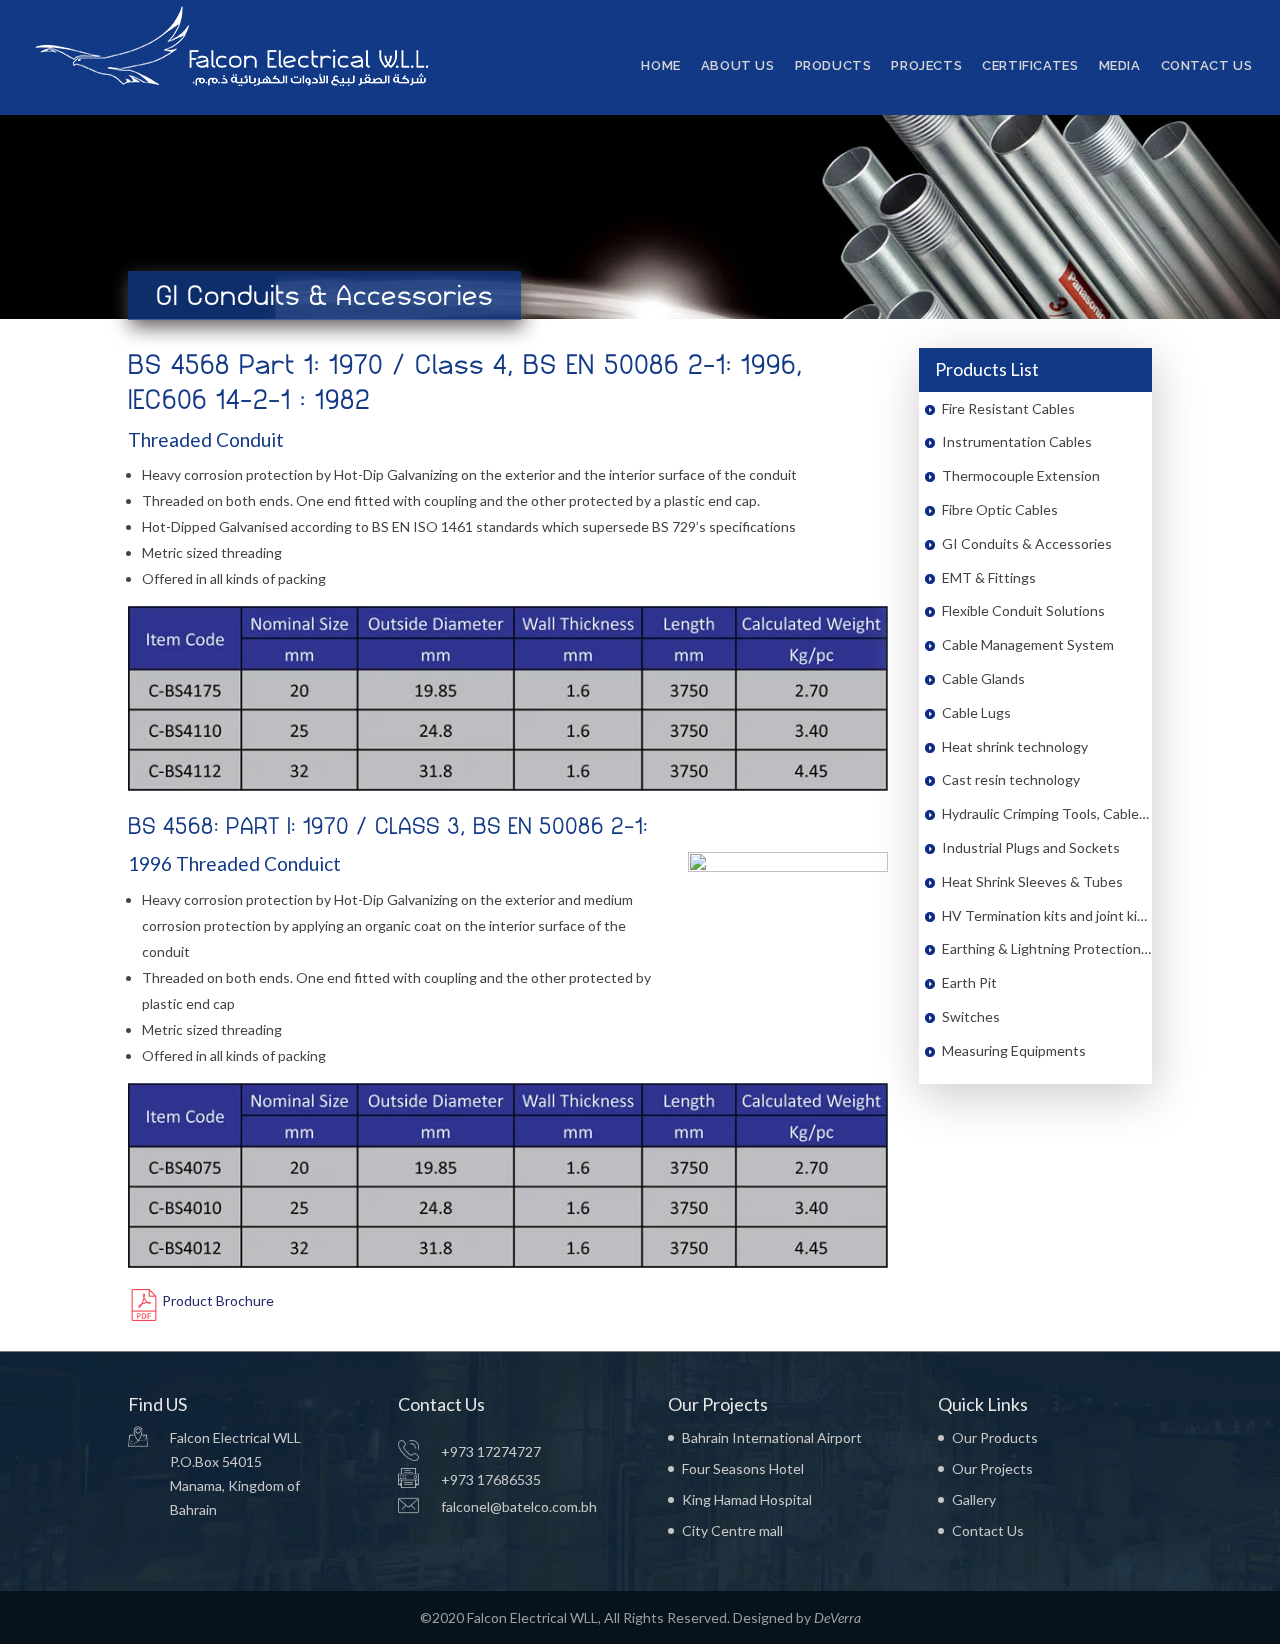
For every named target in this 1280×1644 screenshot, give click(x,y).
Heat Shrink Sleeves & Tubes (1032, 881)
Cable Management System (1028, 644)
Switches (971, 1016)
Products (833, 66)
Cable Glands (983, 678)
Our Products (995, 1437)
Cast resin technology (1011, 779)
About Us (738, 66)
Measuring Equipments (1014, 1050)
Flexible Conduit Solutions (1023, 610)
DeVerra (837, 1617)
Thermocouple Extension (1021, 475)
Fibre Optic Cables (1000, 509)
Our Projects (992, 1468)
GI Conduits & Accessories (1027, 543)
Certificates (1030, 66)
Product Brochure (218, 1300)
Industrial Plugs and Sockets (1031, 847)
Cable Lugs (976, 712)
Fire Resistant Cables (1008, 408)
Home (660, 66)
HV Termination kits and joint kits (1046, 915)
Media (1120, 66)
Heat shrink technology (1015, 746)
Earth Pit (969, 982)
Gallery (974, 1499)
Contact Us (1207, 66)
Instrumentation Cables (1017, 441)
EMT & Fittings (989, 577)
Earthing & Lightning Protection (1041, 948)
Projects (926, 66)
